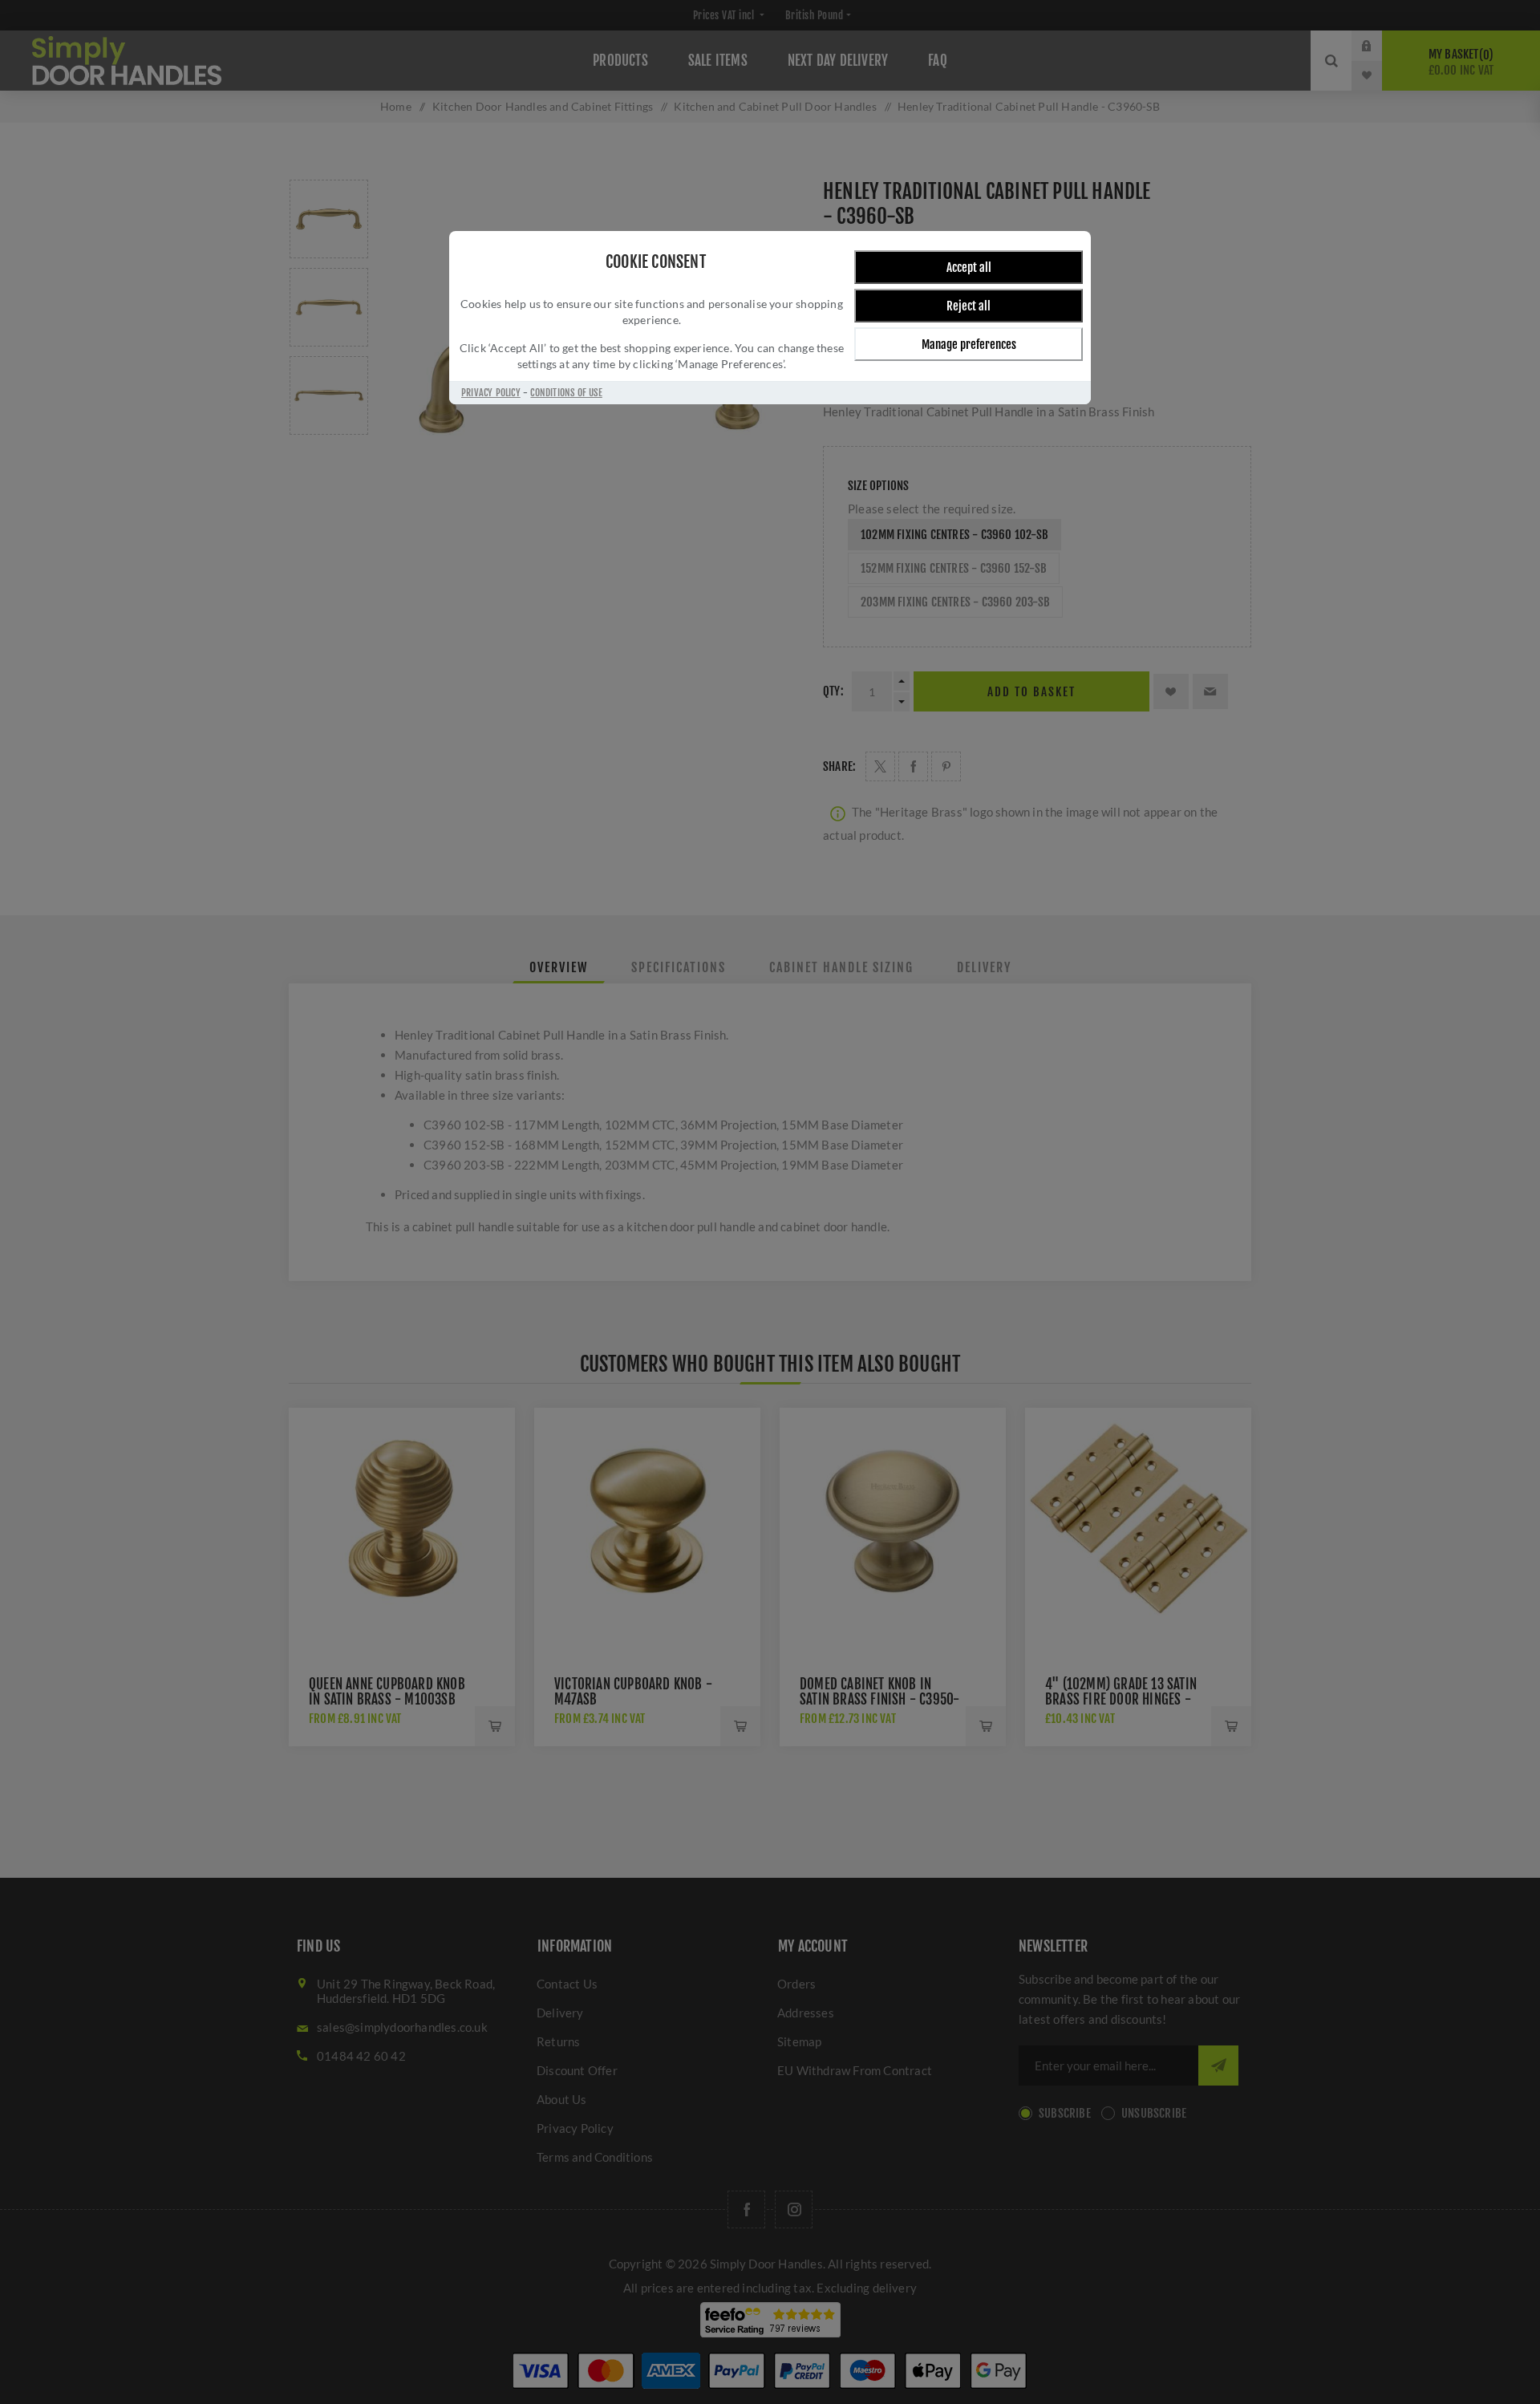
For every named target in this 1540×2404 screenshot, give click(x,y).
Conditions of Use (566, 393)
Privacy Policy (491, 393)
